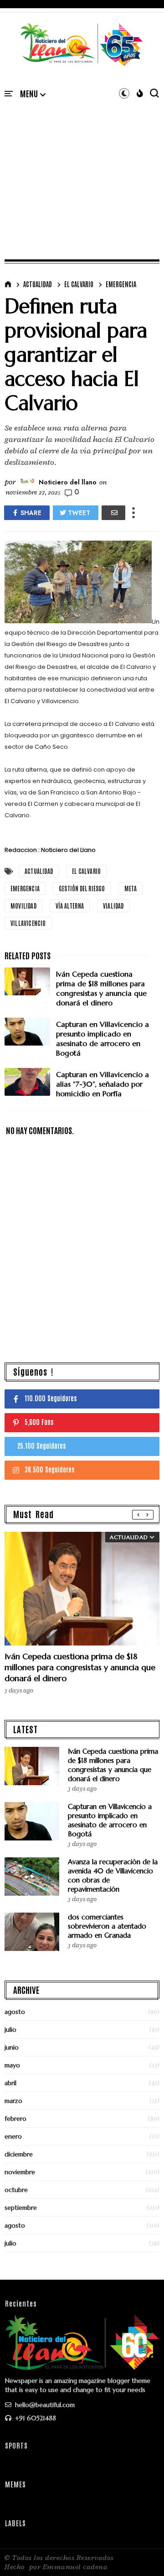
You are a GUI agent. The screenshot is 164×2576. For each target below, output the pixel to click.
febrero (15, 2119)
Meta (131, 888)
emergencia (121, 284)
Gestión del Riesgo (82, 888)
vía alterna (70, 906)
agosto (15, 2012)
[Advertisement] (82, 169)
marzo (13, 2101)
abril (10, 2083)
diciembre (19, 2154)
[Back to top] (141, 2554)
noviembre (20, 2172)
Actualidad (38, 284)
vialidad (113, 906)
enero (13, 2136)
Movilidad (23, 906)
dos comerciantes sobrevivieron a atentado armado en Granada (107, 1926)
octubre (16, 2190)
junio (12, 2047)
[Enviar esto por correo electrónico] (113, 513)
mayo (12, 2065)
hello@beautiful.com (44, 2405)
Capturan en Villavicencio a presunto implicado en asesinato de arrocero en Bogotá (110, 1820)
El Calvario (79, 284)
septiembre (21, 2208)
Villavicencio (28, 923)
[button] (33, 94)
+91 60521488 (35, 2418)
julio (10, 2029)
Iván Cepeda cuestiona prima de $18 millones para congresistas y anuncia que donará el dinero (80, 1667)
